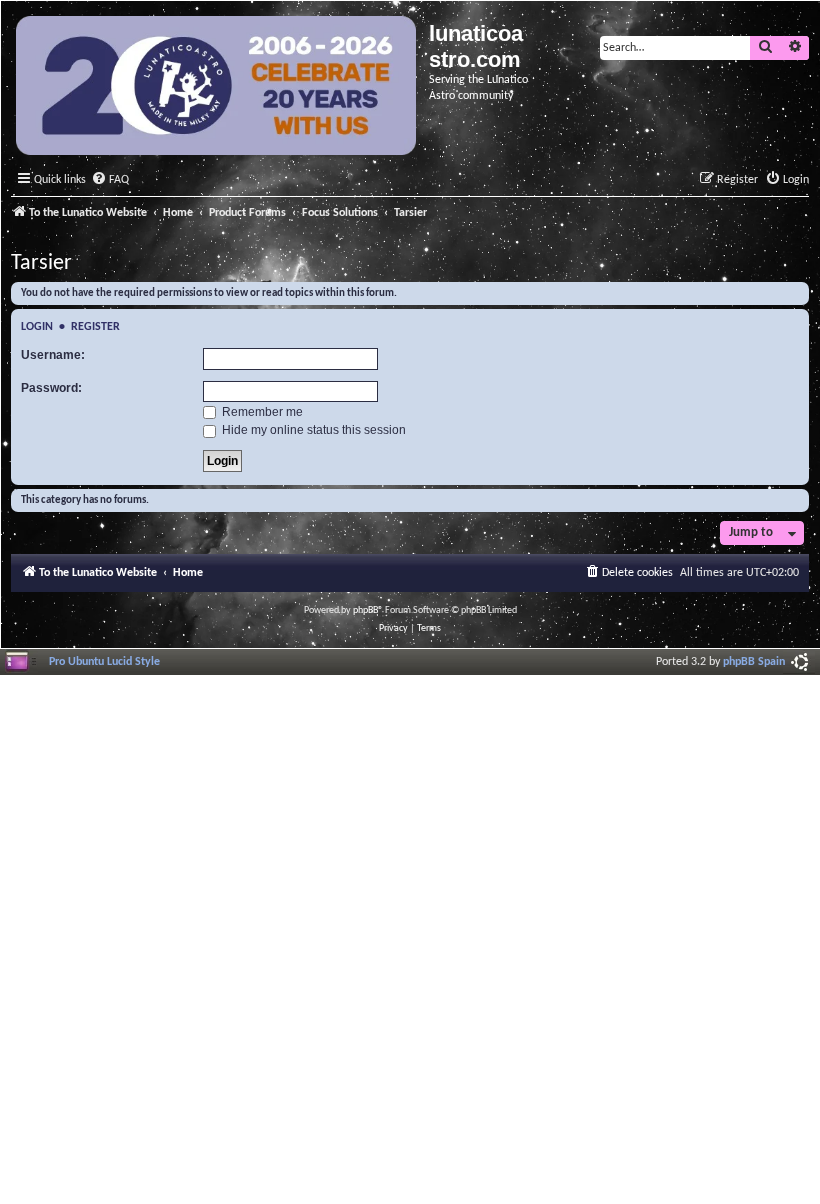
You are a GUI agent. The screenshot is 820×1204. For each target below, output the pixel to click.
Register (95, 327)
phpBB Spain (754, 662)
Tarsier (41, 263)
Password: (51, 388)
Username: (53, 355)
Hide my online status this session (312, 430)
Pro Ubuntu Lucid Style (104, 662)
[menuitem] (110, 180)
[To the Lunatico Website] (217, 88)
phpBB (365, 610)
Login (37, 327)
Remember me (261, 412)
